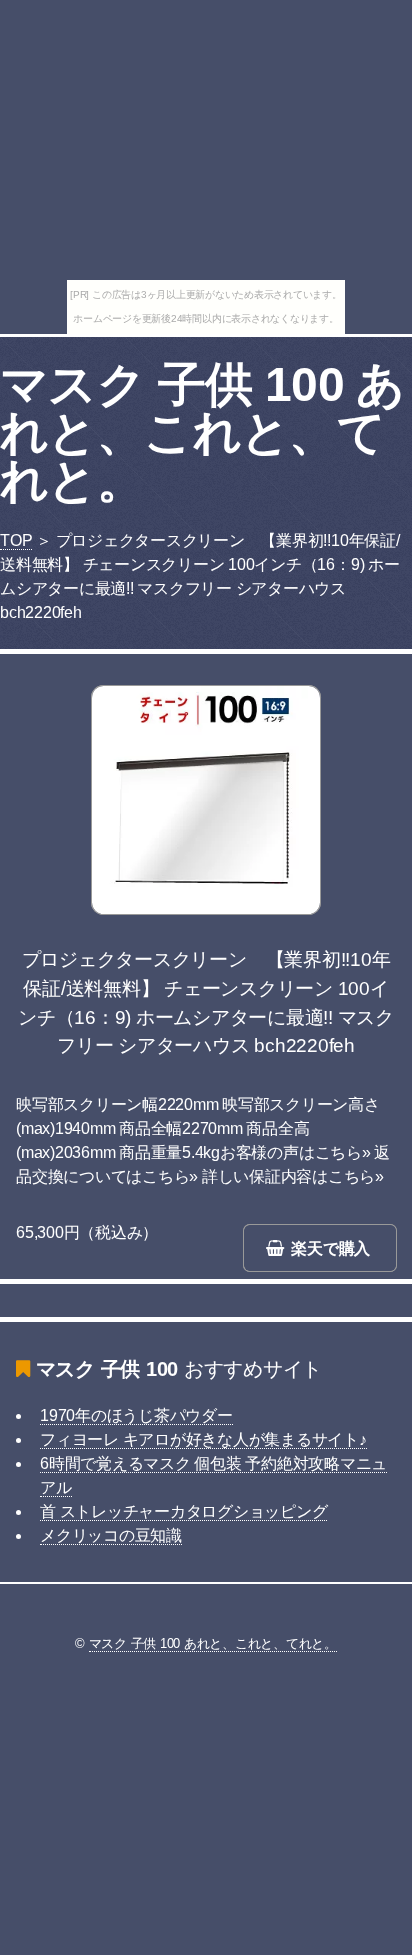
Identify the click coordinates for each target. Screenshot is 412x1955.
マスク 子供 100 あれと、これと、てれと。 (202, 432)
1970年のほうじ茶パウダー (136, 1415)
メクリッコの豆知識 (111, 1535)
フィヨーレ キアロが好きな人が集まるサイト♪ (203, 1439)
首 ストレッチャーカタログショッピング (183, 1511)
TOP (16, 540)
